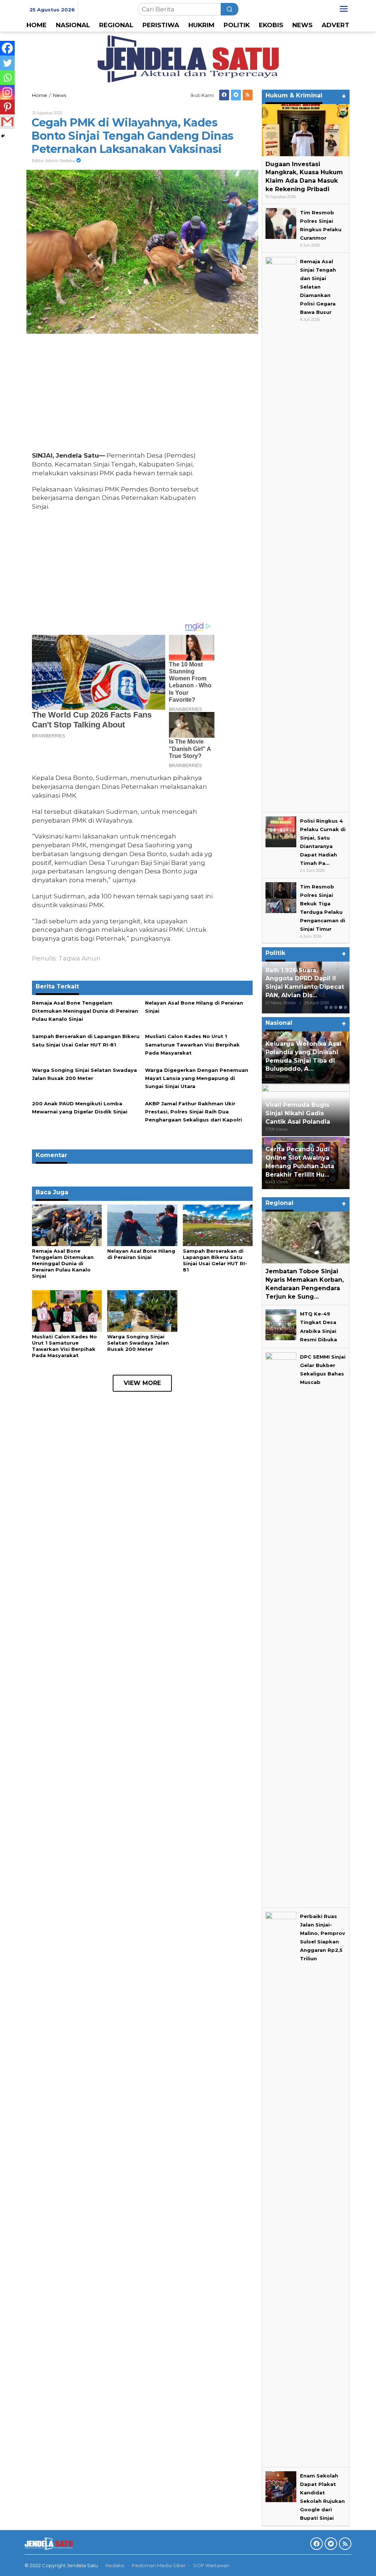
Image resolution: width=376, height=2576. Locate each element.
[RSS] (248, 95)
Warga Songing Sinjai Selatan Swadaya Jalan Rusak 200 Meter (138, 1343)
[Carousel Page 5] (345, 1007)
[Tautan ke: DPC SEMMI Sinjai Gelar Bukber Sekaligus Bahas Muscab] (281, 1627)
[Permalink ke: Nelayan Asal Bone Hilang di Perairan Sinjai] (142, 1225)
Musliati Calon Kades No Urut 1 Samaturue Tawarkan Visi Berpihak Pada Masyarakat (192, 1044)
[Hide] (3, 136)
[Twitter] (236, 95)
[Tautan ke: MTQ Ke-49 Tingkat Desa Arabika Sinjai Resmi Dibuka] (281, 1324)
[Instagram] (7, 92)
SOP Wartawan (211, 2565)
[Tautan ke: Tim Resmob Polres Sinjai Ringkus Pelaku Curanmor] (281, 223)
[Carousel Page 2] (331, 1007)
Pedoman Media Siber (159, 2565)
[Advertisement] (123, 394)
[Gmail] (7, 122)
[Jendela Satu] (188, 58)
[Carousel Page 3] (336, 1007)
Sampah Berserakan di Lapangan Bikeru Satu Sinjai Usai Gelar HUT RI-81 (215, 1260)
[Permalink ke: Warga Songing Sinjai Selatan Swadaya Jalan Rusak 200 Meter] (142, 1310)
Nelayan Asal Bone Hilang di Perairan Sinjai (141, 1254)
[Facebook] (224, 95)
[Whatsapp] (7, 78)
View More (142, 1383)
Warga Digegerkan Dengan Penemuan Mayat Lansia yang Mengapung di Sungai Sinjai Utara (197, 1078)
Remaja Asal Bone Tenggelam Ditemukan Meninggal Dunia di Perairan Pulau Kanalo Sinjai (85, 1011)
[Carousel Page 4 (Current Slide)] (341, 1007)
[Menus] (344, 9)
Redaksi (115, 2565)
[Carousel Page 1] (326, 1007)
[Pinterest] (7, 107)
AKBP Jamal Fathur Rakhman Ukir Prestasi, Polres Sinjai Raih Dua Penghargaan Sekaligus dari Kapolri (194, 1112)
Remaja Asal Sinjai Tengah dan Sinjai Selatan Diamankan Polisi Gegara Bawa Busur (318, 287)
